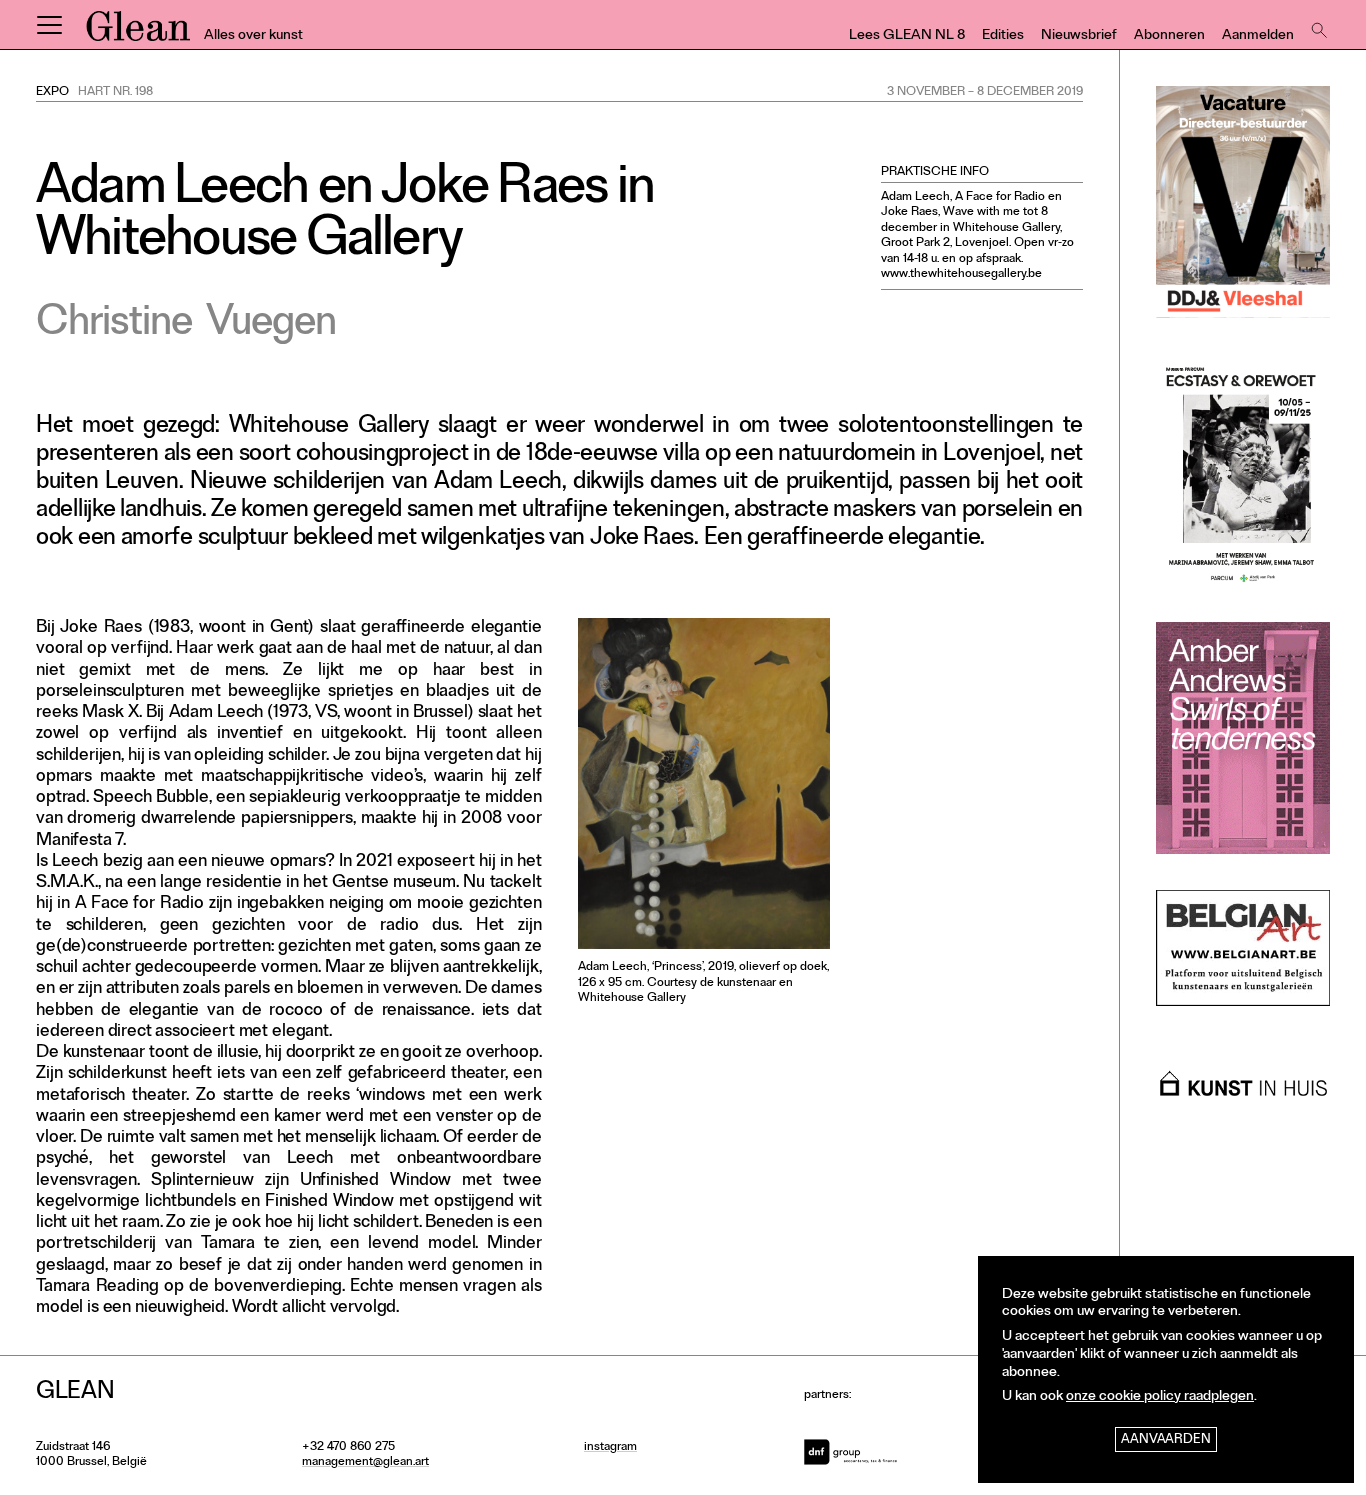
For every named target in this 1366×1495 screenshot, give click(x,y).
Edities (1003, 36)
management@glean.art (365, 1463)
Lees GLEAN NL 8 (907, 36)
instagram (610, 1448)
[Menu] (49, 25)
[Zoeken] (1317, 25)
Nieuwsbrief (1079, 36)
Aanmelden (1258, 36)
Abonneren (1169, 36)
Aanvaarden (1166, 1440)
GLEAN (138, 33)
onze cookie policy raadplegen (1160, 1397)
